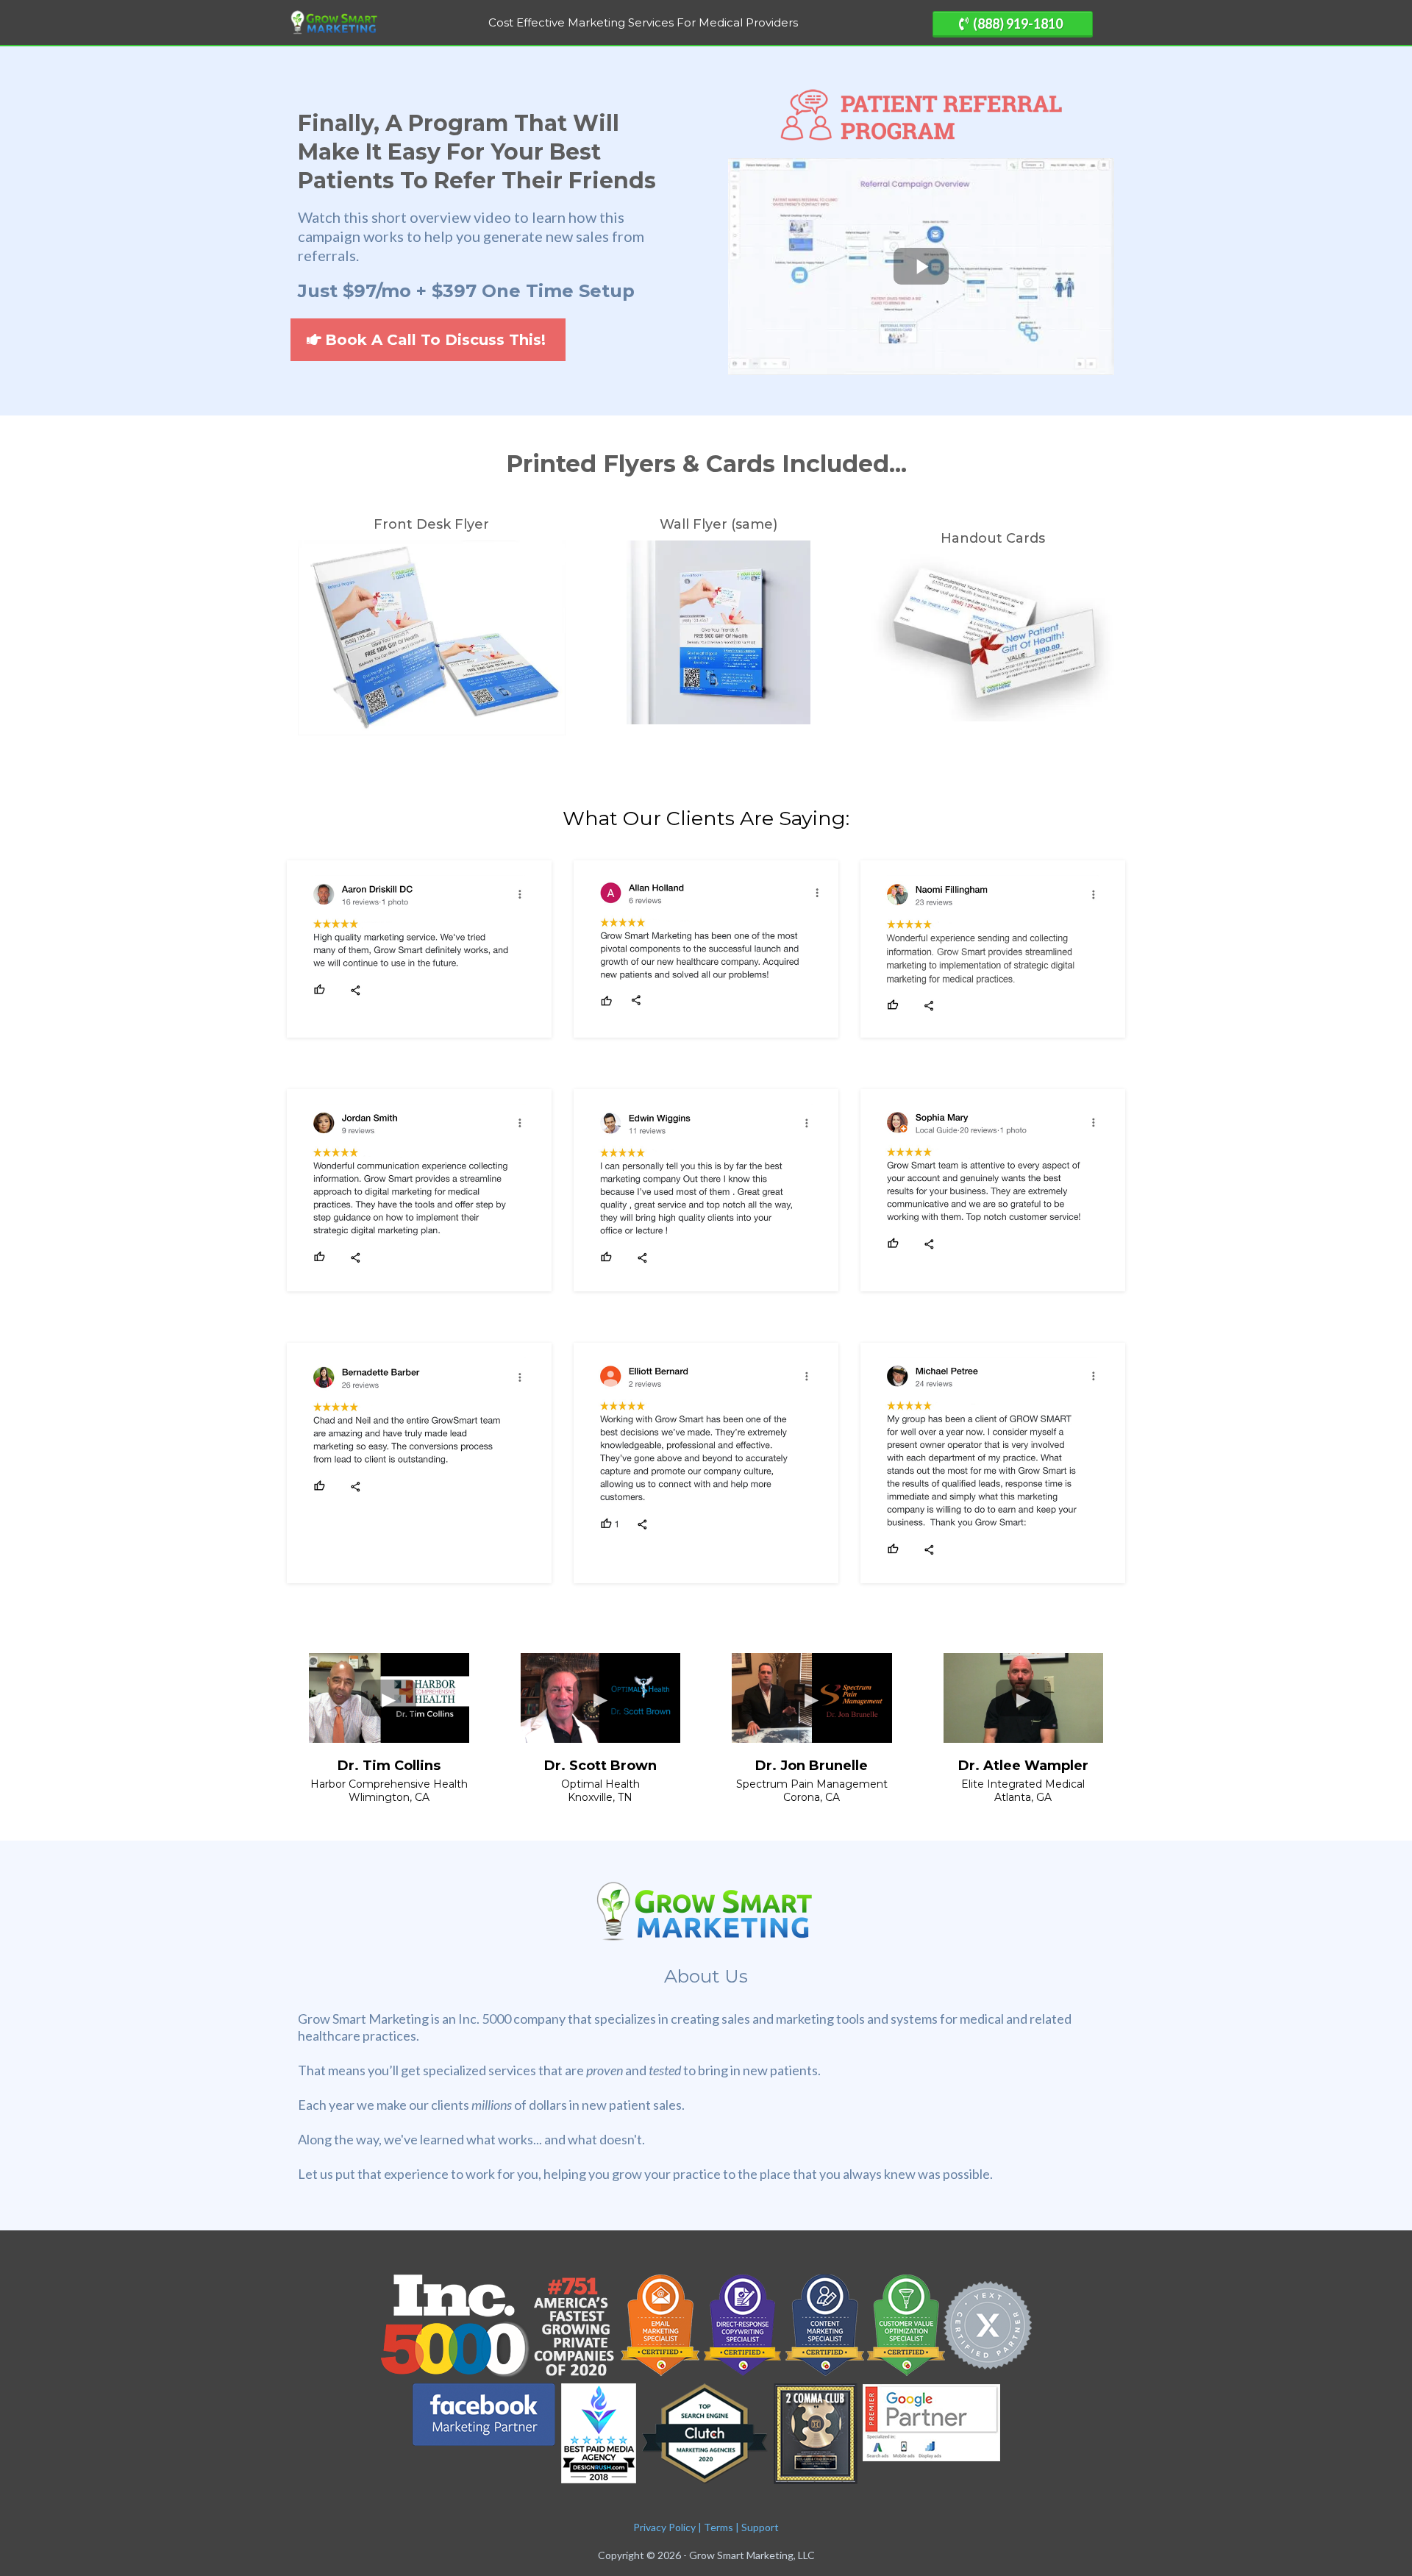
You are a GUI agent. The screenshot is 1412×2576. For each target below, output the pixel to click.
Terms (719, 2527)
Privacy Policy (664, 2527)
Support (760, 2527)
